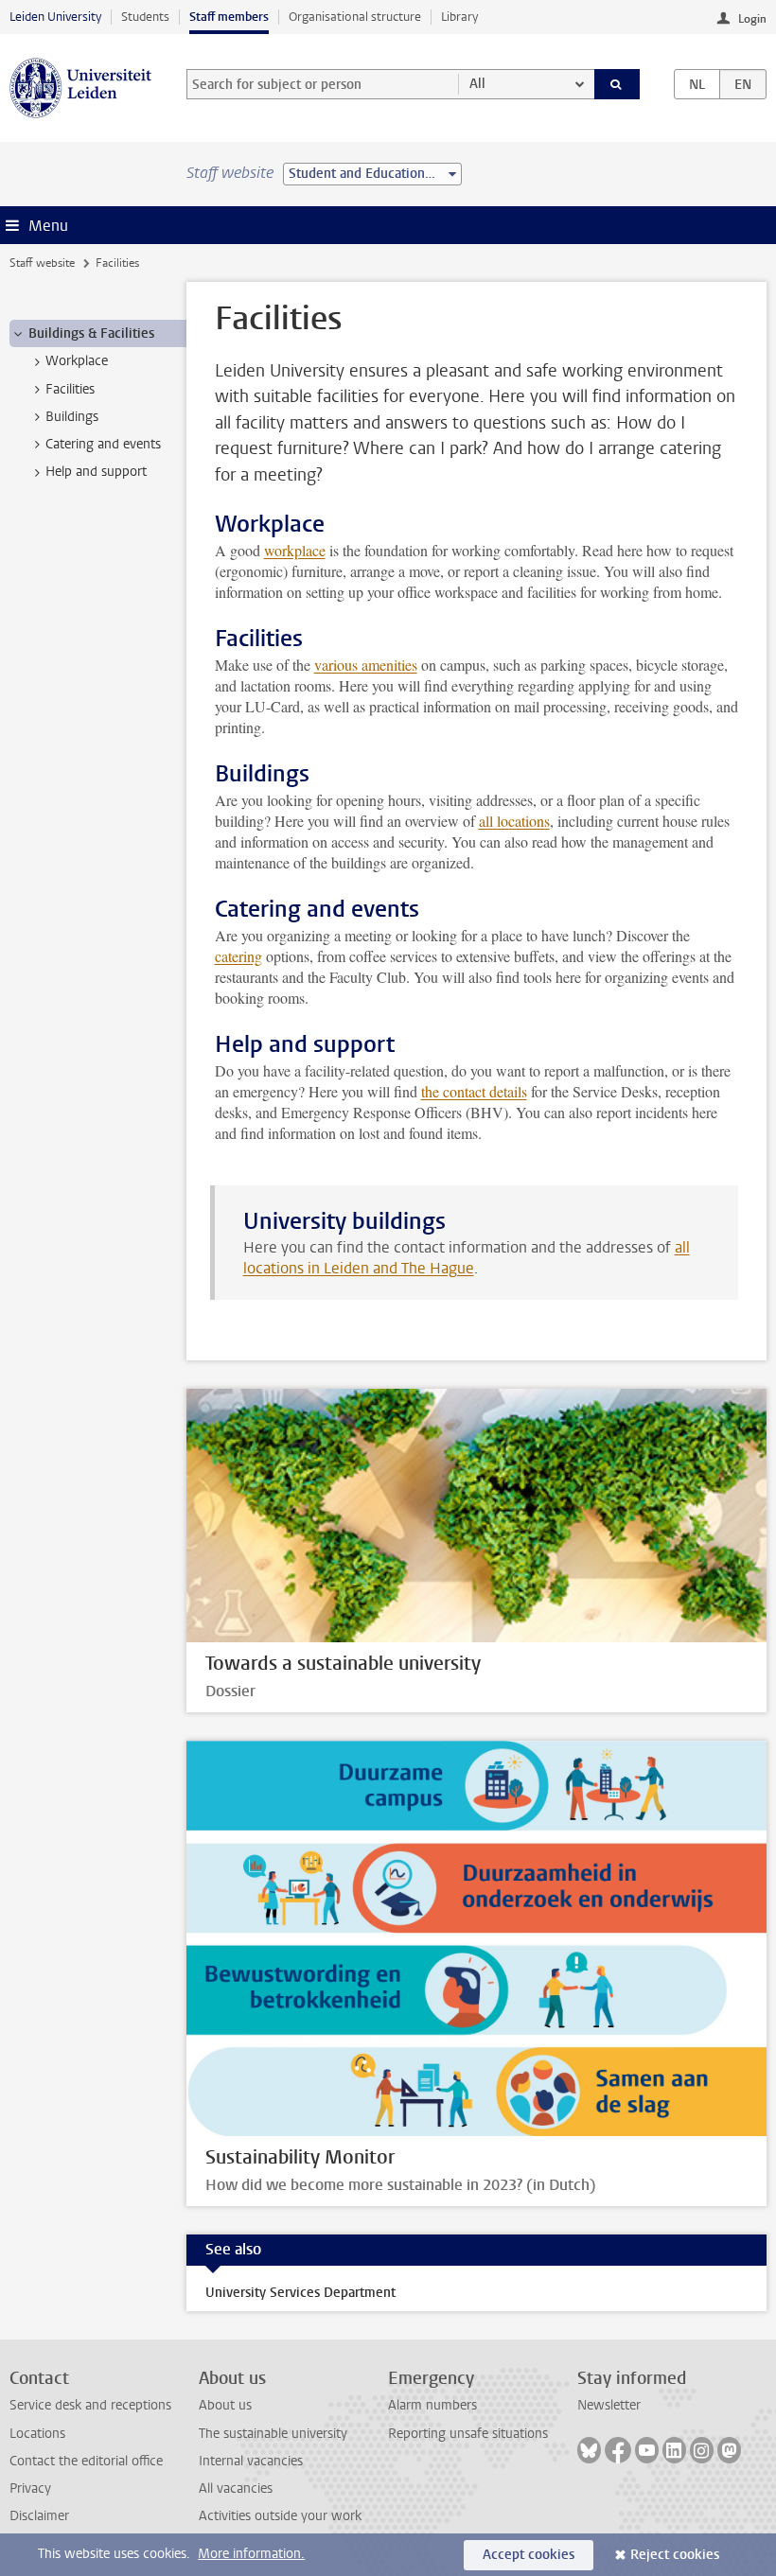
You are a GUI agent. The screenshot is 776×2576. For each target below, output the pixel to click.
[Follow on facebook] (618, 2450)
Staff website (42, 263)
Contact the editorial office (86, 2461)
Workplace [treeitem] (77, 361)
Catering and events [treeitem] (103, 444)
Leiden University (55, 17)
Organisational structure (355, 17)
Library (459, 17)
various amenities (366, 665)
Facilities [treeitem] (70, 389)
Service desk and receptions (90, 2405)
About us (225, 2405)
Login (752, 19)
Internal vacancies (251, 2461)
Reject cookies (675, 2555)
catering (238, 956)
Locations (37, 2434)
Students (145, 17)
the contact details (474, 1091)
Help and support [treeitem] (96, 472)
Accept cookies (529, 2555)
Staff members (229, 17)
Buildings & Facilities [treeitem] (91, 333)
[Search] (617, 84)
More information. (251, 2554)
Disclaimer (39, 2516)
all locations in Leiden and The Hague (467, 1258)
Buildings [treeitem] (72, 417)
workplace (295, 550)
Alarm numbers (432, 2405)
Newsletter (609, 2405)
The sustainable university (273, 2434)
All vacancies (236, 2488)
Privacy (30, 2488)
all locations (514, 821)
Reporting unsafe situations (468, 2434)
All (477, 84)
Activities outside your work (280, 2516)
